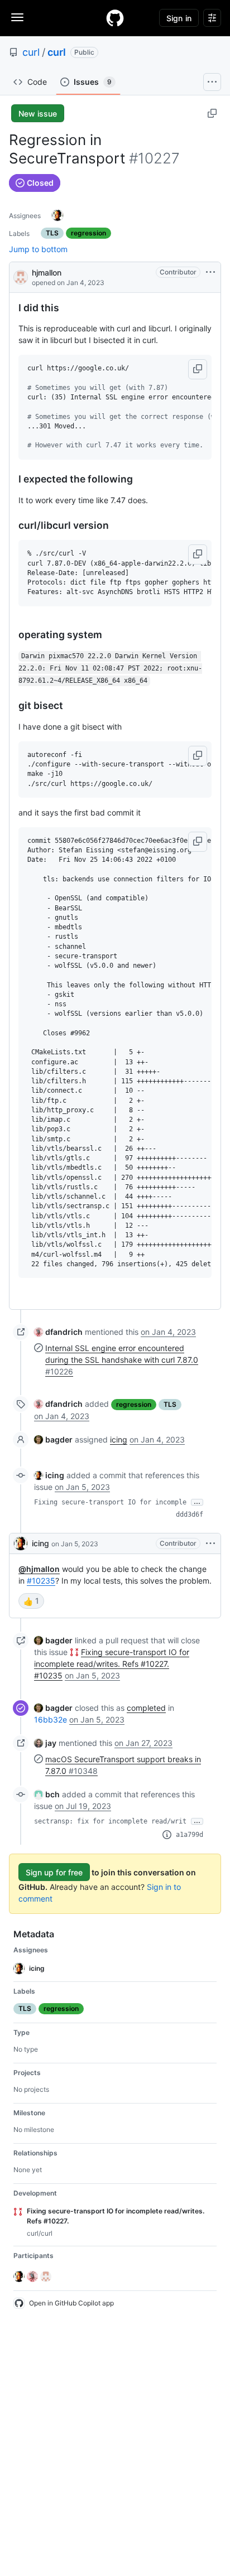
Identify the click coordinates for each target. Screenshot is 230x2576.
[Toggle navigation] (17, 17)
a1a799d (190, 1835)
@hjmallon (39, 1569)
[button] (198, 369)
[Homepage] (115, 18)
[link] (58, 1332)
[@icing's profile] (21, 1543)
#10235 (41, 1581)
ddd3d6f (190, 1514)
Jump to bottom (38, 249)
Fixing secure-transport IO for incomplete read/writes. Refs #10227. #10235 (112, 1664)
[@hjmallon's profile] (21, 276)
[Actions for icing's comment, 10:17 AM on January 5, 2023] (210, 1543)
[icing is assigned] (57, 215)
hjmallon (47, 272)
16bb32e (51, 1719)
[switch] (31, 1601)
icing (119, 1439)
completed (146, 1708)
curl (31, 52)
